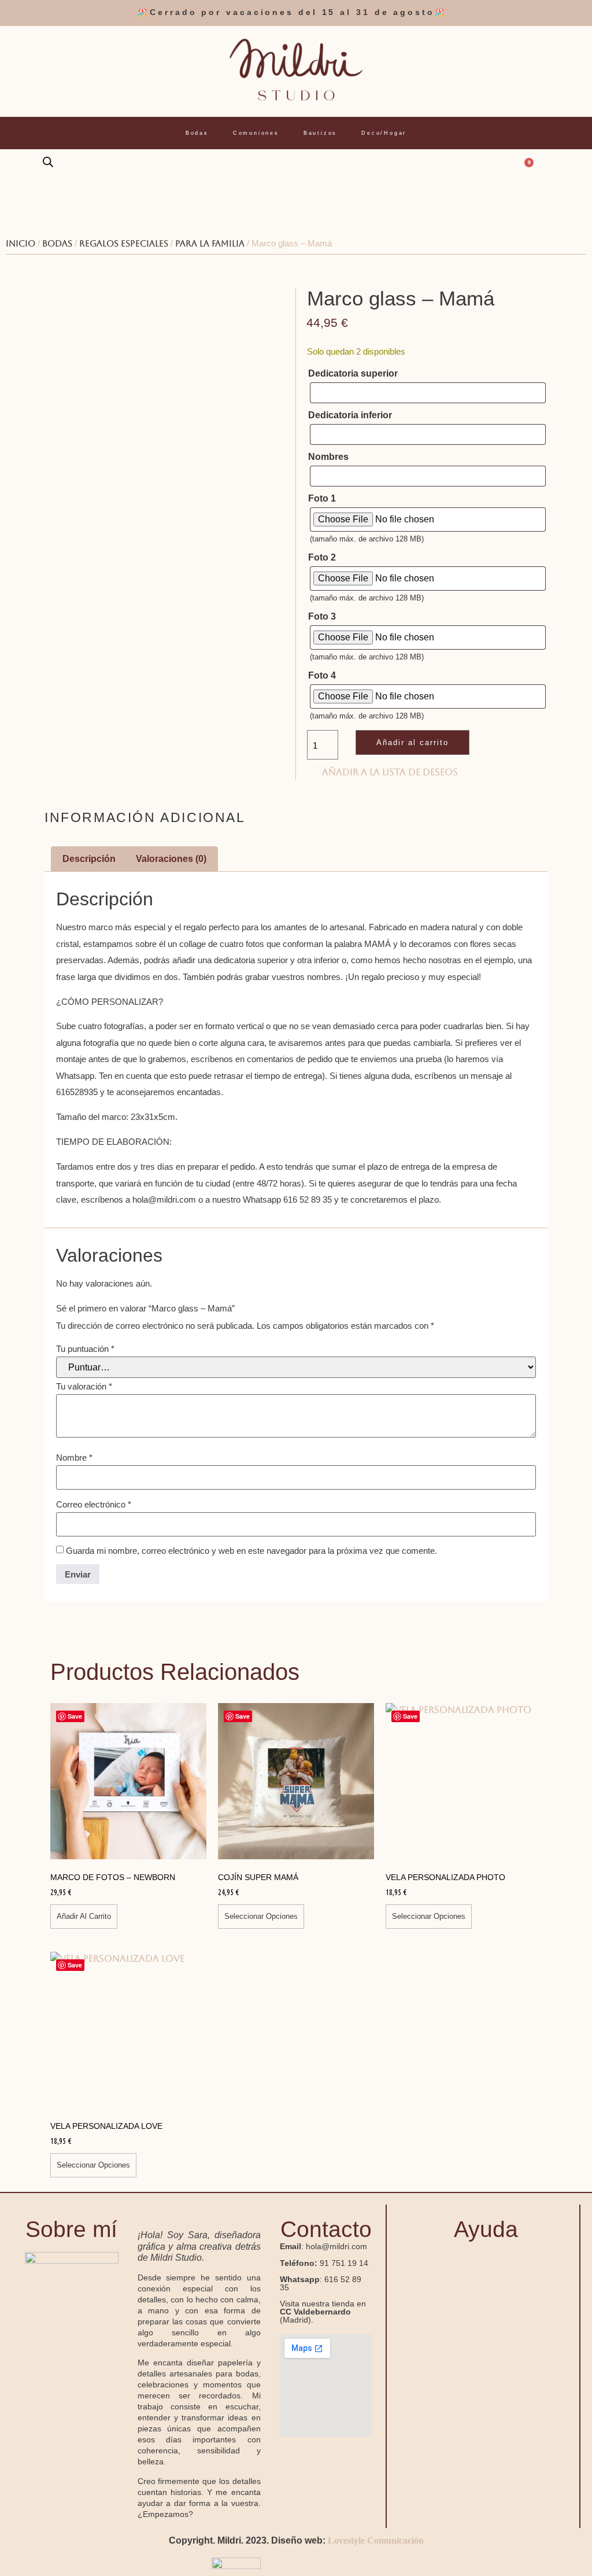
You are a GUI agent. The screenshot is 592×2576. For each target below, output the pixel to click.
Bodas (197, 133)
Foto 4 (322, 676)
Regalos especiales (124, 243)
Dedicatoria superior (353, 374)
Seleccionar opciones (261, 1916)
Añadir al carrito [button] (84, 1916)
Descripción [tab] (89, 859)
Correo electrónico (94, 1504)
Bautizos (320, 133)
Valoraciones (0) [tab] (171, 859)
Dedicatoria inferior (350, 415)
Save (75, 1716)
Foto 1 (322, 499)
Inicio (21, 243)
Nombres (328, 457)
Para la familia (210, 243)
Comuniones (256, 133)
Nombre (74, 1457)
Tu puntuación (85, 1349)
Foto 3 (322, 617)
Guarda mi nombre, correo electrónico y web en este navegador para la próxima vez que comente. (251, 1551)
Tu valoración (84, 1386)
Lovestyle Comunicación (376, 2540)
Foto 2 (322, 558)
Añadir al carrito (412, 742)
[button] (486, 2262)
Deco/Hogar (384, 133)
